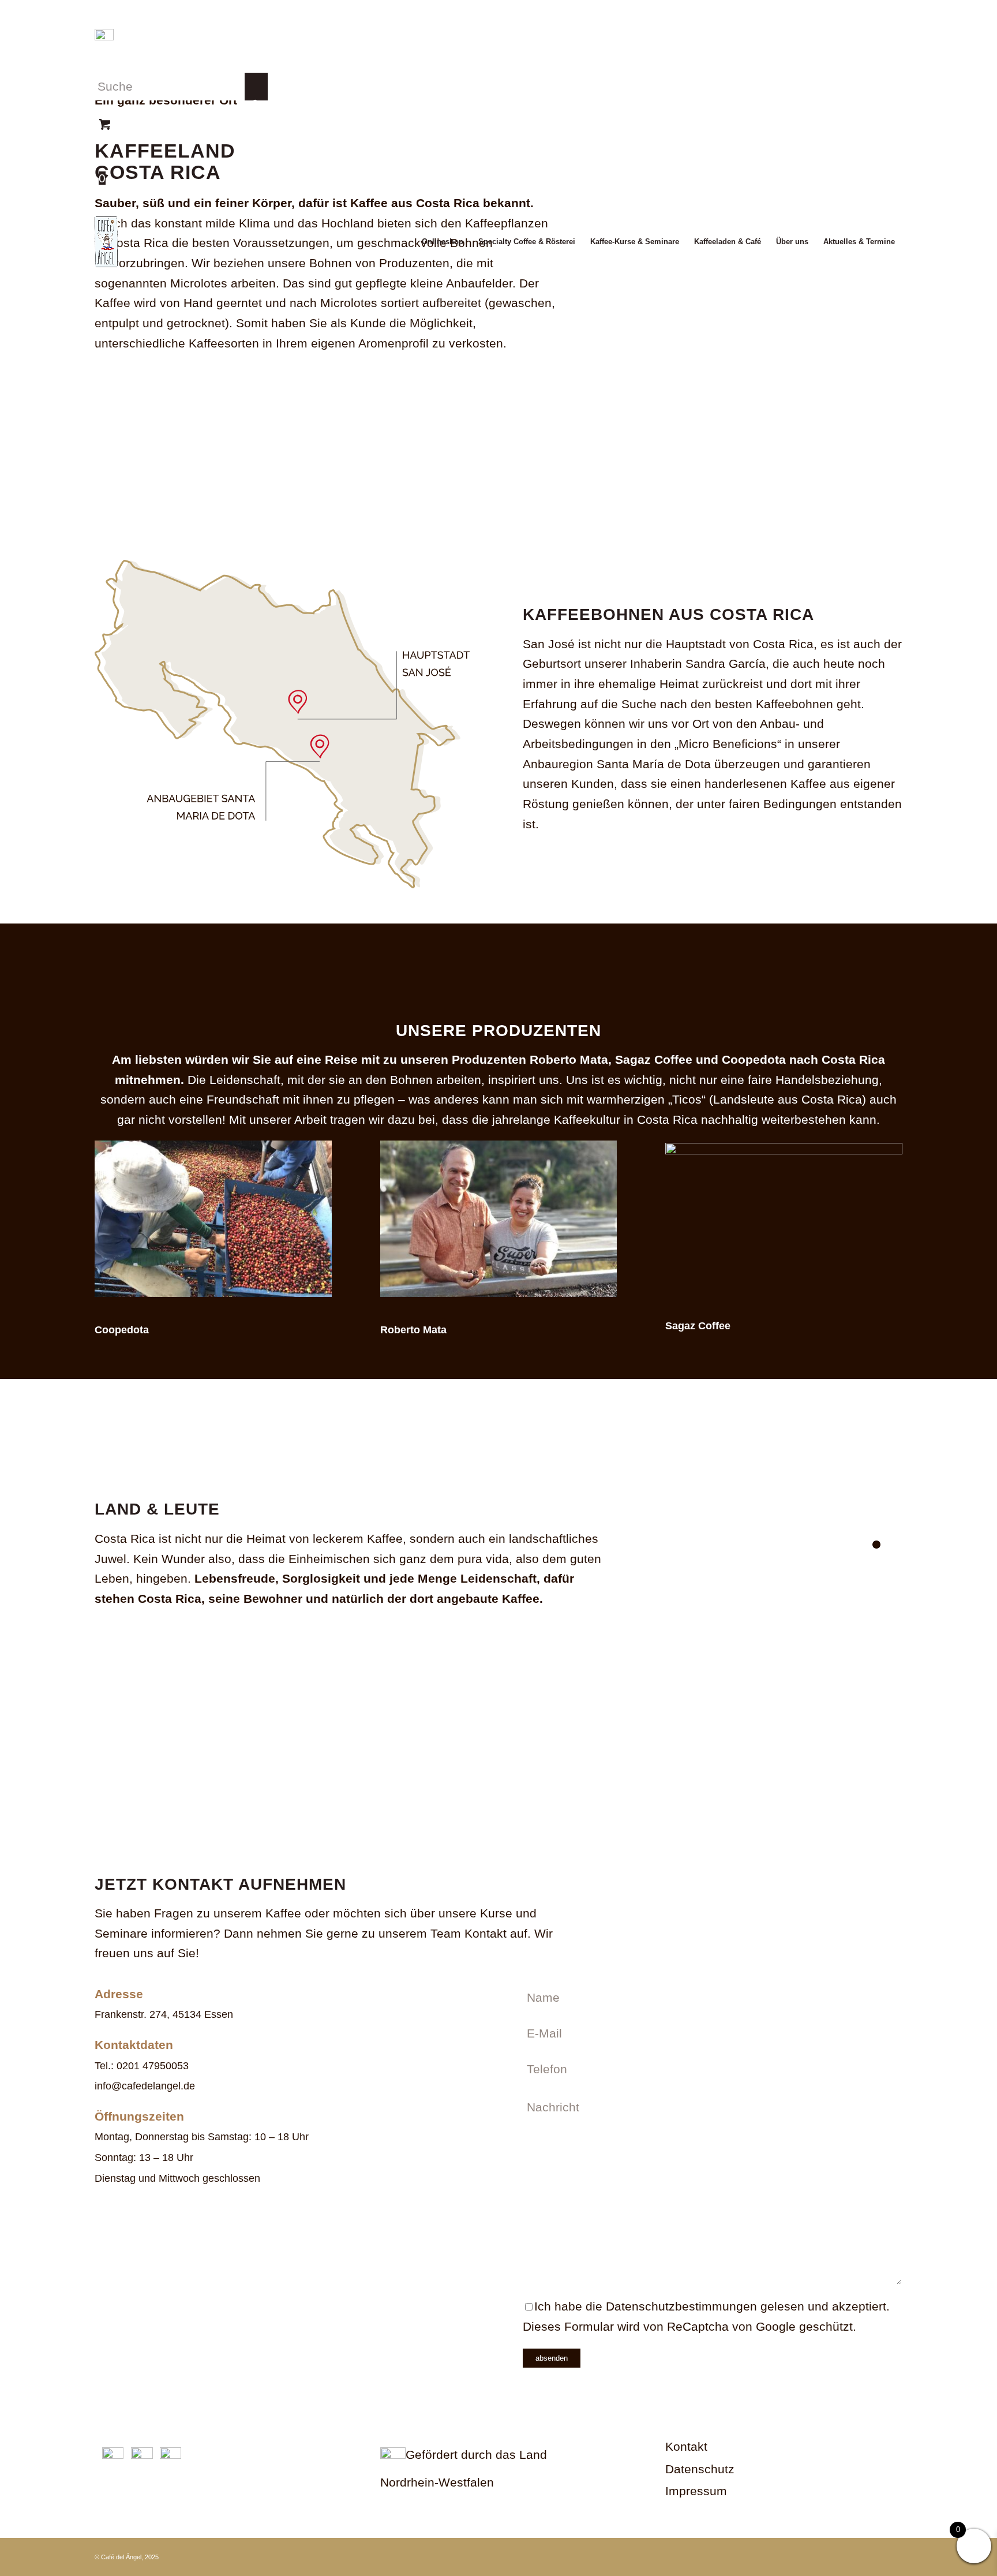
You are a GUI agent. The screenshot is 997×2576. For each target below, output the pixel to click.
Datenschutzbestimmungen (681, 2306)
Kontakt (686, 2446)
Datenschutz (700, 2469)
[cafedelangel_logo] (106, 242)
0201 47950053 (153, 2066)
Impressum (696, 2491)
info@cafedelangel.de (145, 2086)
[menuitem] (443, 242)
